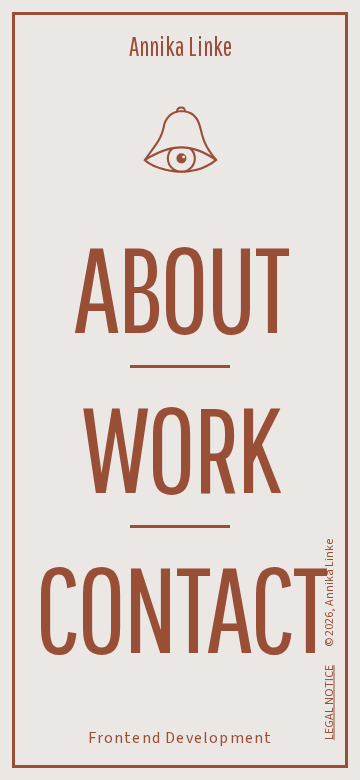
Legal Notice (329, 702)
